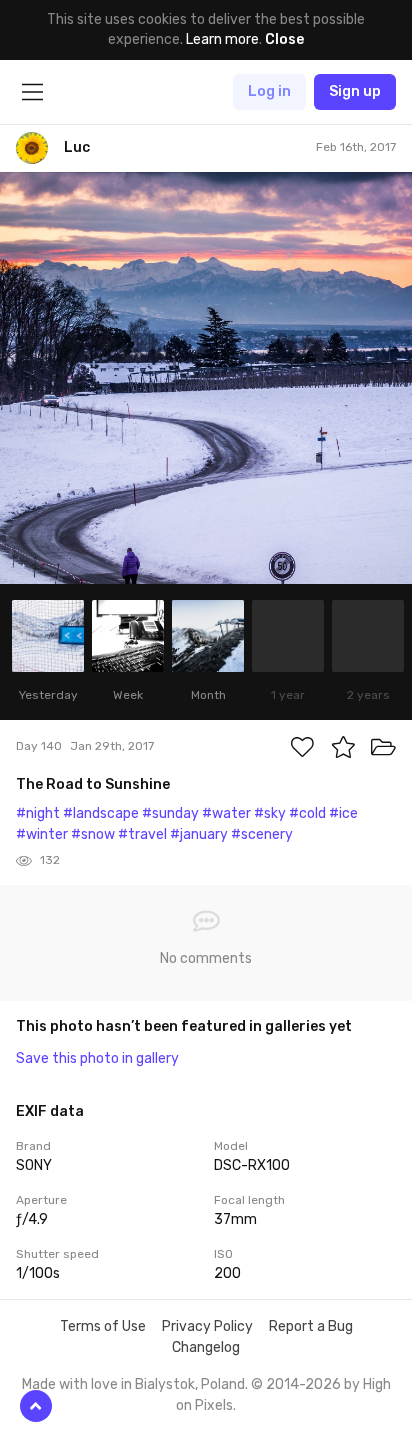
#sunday (170, 813)
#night (38, 813)
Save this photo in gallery (97, 1058)
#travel (142, 834)
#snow (93, 834)
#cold (307, 813)
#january (199, 834)
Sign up (355, 91)
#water (226, 813)
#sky (270, 813)
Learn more (222, 39)
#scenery (262, 834)
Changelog (206, 1347)
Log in (269, 91)
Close (284, 39)
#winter (42, 834)
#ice (343, 813)
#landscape (101, 813)
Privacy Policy (207, 1326)
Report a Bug (311, 1326)
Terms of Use (103, 1326)
